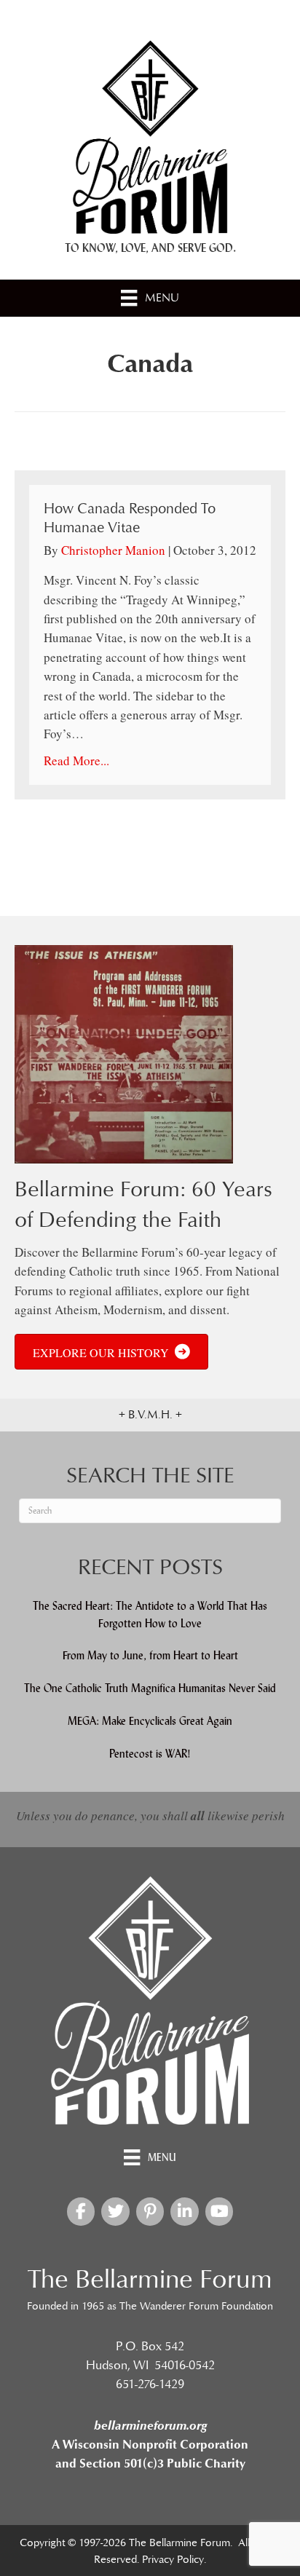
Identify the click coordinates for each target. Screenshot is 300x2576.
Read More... (76, 760)
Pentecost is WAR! (150, 1754)
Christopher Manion (113, 550)
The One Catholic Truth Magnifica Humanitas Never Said (150, 1688)
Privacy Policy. (174, 2560)
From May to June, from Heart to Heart (150, 1655)
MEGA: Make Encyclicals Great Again (150, 1721)
